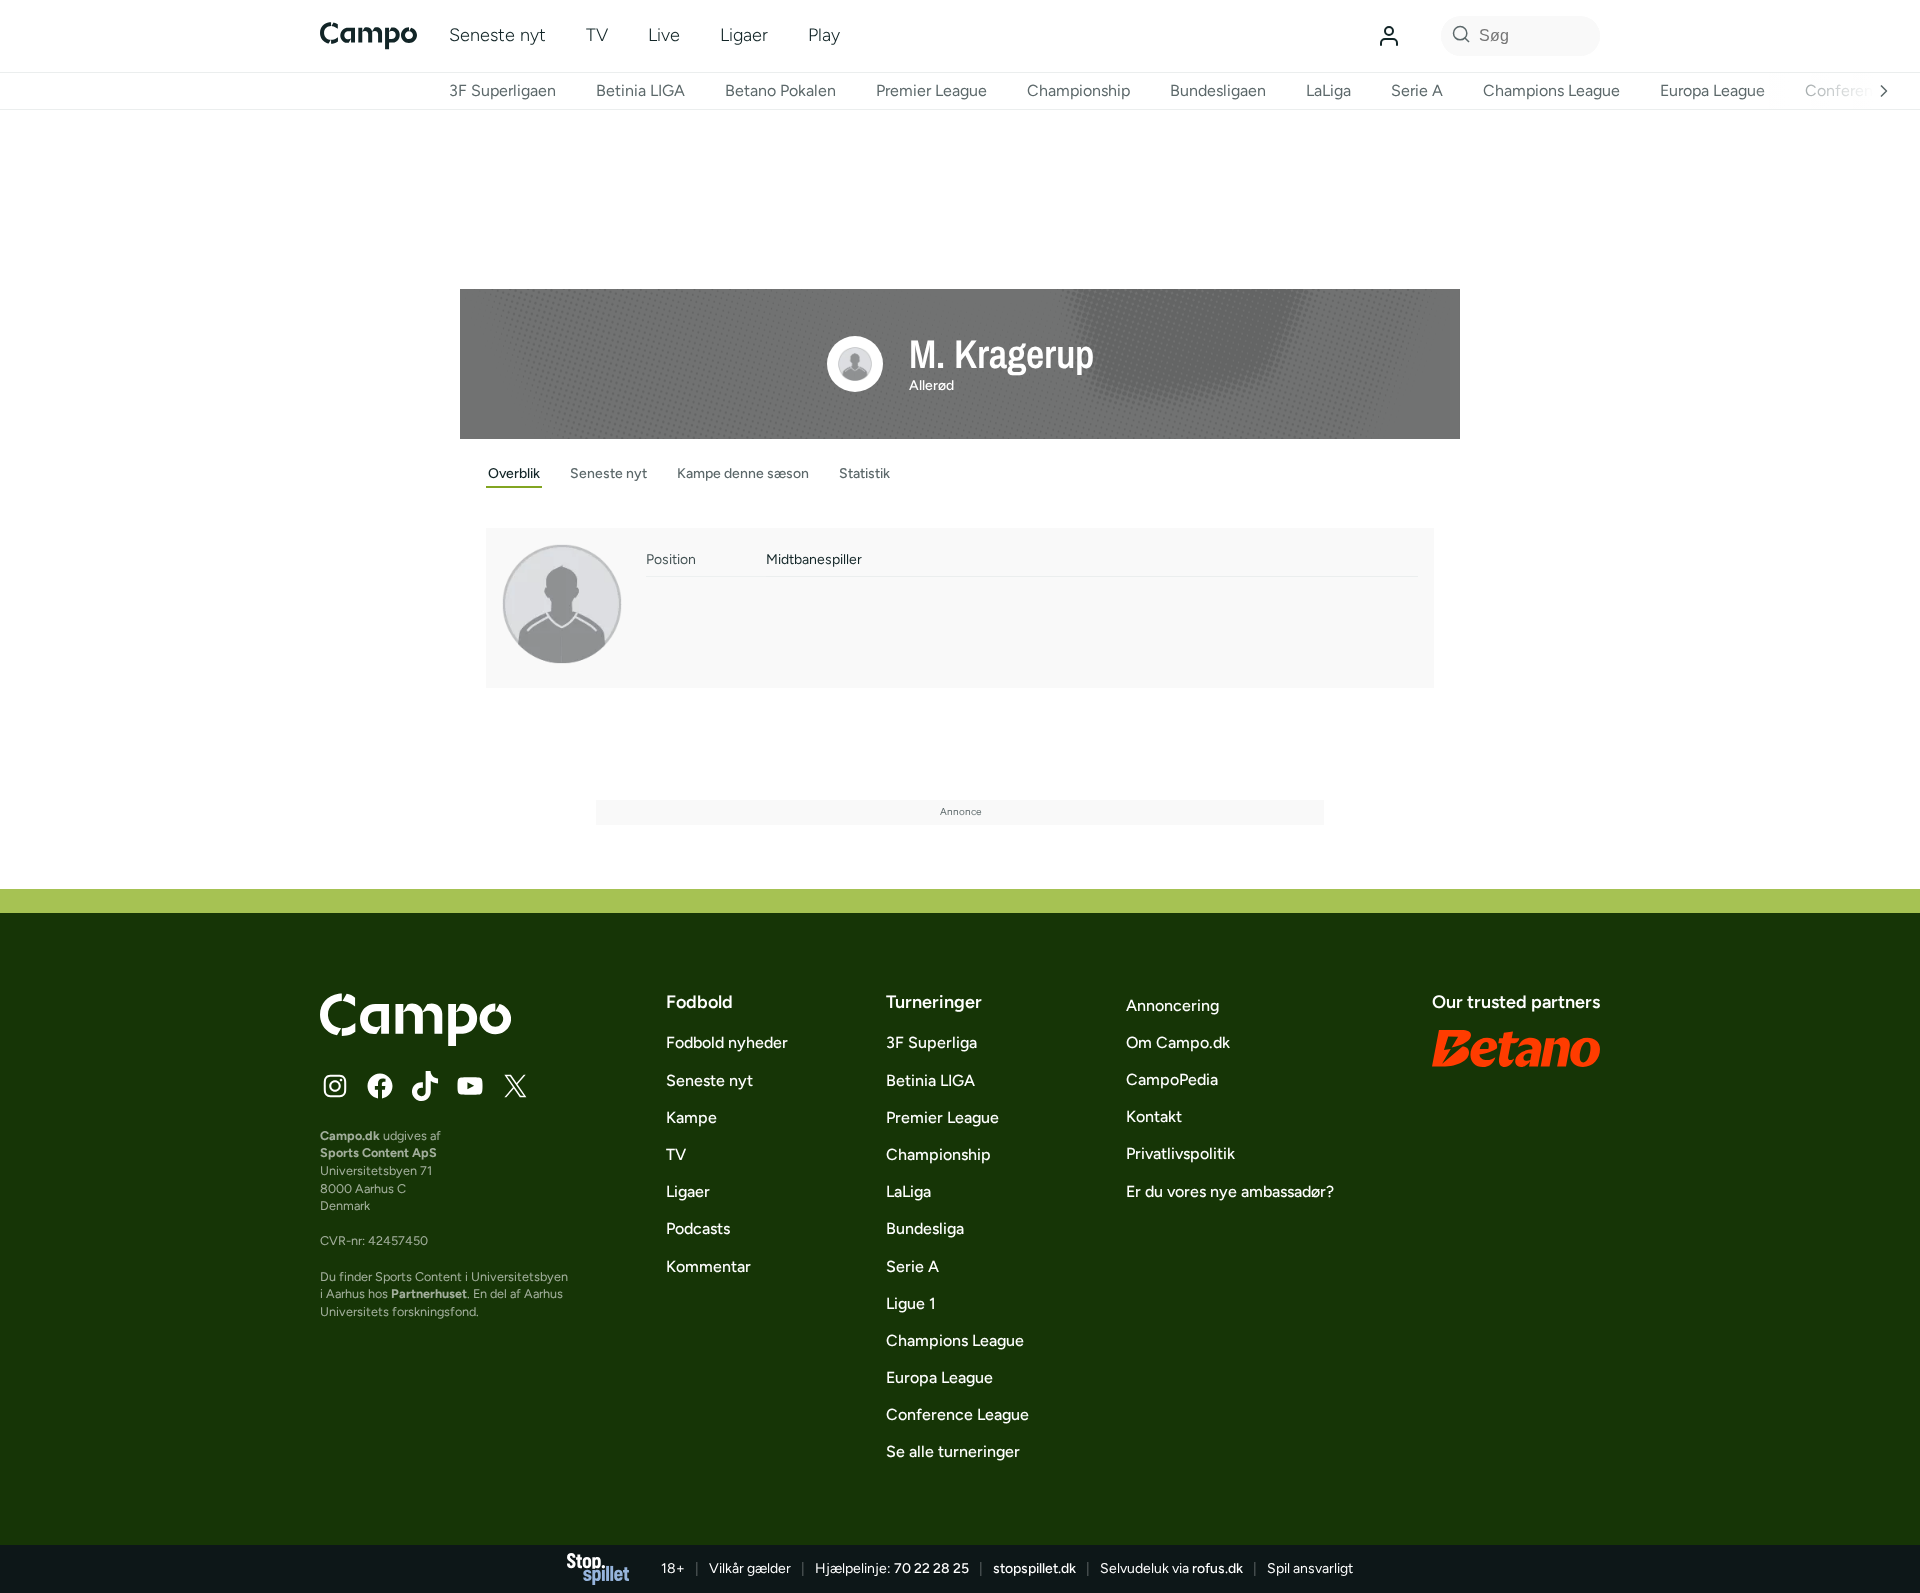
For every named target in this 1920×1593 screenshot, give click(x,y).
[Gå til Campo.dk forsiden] (415, 1040)
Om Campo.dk (1178, 1042)
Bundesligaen (1218, 90)
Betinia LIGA (640, 90)
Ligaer (744, 35)
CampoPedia (1172, 1079)
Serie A (1417, 90)
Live (664, 35)
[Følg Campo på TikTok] (425, 1086)
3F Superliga (931, 1042)
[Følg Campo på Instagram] (335, 1086)
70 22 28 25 (931, 1568)
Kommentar (708, 1266)
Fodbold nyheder (727, 1042)
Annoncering (1172, 1005)
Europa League (1712, 90)
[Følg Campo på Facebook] (380, 1086)
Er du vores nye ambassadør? (1230, 1191)
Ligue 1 (911, 1303)
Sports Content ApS (378, 1152)
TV (597, 35)
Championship (1078, 90)
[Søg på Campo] (1458, 36)
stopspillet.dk (1034, 1568)
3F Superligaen (502, 90)
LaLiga (1328, 90)
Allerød (931, 385)
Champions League (1551, 90)
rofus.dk (1217, 1568)
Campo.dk (350, 1135)
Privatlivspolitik (1180, 1153)
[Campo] (368, 35)
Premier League (931, 90)
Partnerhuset (429, 1293)
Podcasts (698, 1228)
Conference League (957, 1414)
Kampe (691, 1117)
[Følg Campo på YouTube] (470, 1086)
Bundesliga (925, 1228)
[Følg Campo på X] (515, 1086)
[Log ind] (1389, 36)
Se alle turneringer (953, 1451)
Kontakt (1154, 1116)
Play (824, 35)
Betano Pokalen (780, 90)
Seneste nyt (497, 35)
